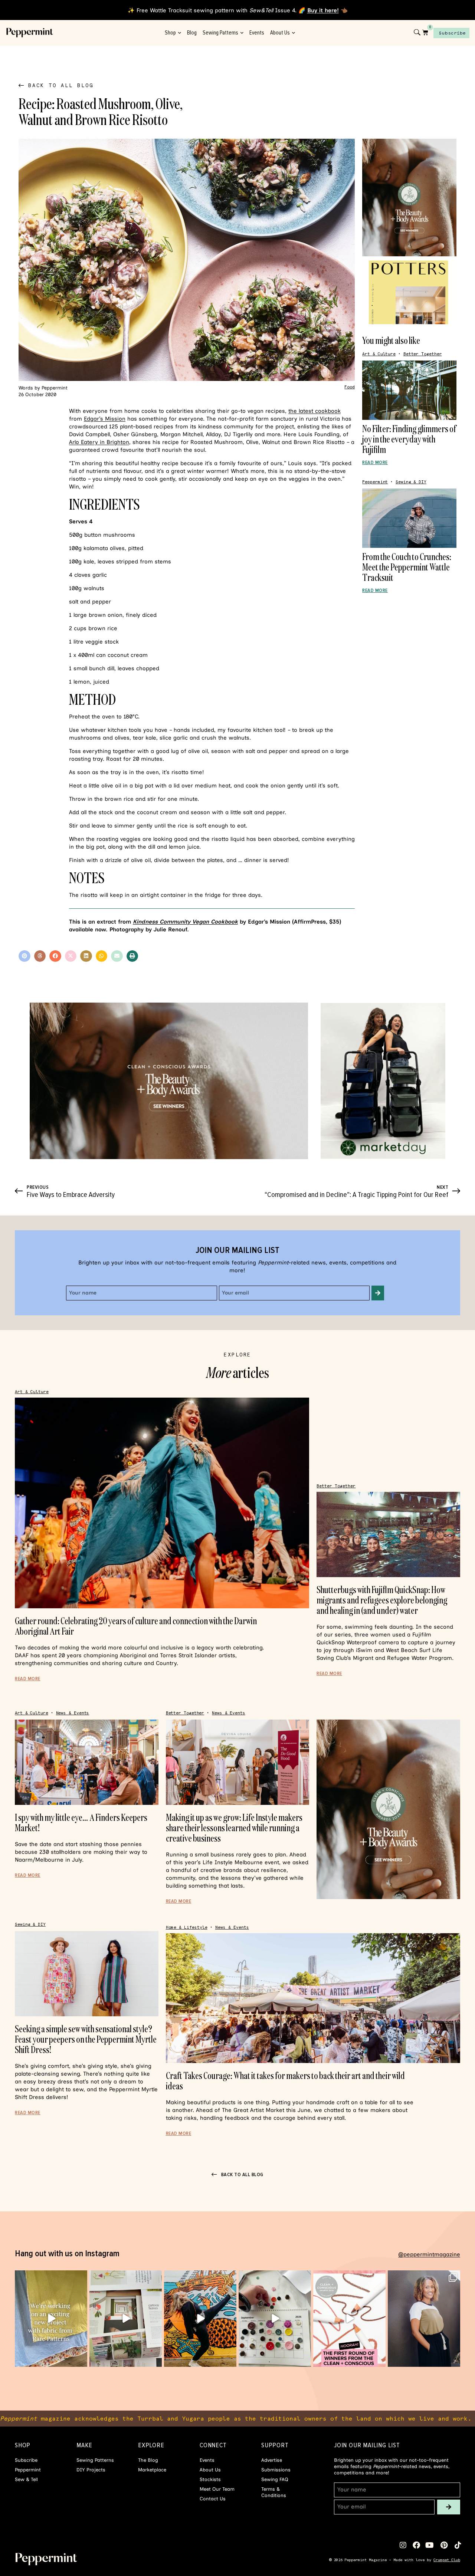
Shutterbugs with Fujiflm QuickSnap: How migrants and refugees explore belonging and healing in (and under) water (382, 1600)
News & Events (73, 1713)
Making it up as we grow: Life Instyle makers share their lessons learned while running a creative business (234, 1828)
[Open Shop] (179, 33)
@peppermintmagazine (429, 2254)
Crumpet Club (447, 2560)
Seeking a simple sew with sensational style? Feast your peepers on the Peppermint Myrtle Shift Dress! (86, 2039)
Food (350, 387)
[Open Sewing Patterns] (242, 33)
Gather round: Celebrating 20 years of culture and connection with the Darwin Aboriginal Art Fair (136, 1626)
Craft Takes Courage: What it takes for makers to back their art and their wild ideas (285, 2081)
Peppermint (375, 482)
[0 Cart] (425, 32)
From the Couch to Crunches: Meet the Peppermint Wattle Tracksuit (407, 567)
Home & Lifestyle (187, 1927)
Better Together (423, 354)
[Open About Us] (293, 33)
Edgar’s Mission (105, 419)
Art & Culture (379, 354)
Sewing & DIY (411, 482)
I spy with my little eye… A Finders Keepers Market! (81, 1822)
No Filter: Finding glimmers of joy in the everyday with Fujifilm (409, 439)
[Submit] (378, 1293)
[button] (24, 956)
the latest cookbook (315, 411)
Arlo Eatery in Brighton (99, 442)
